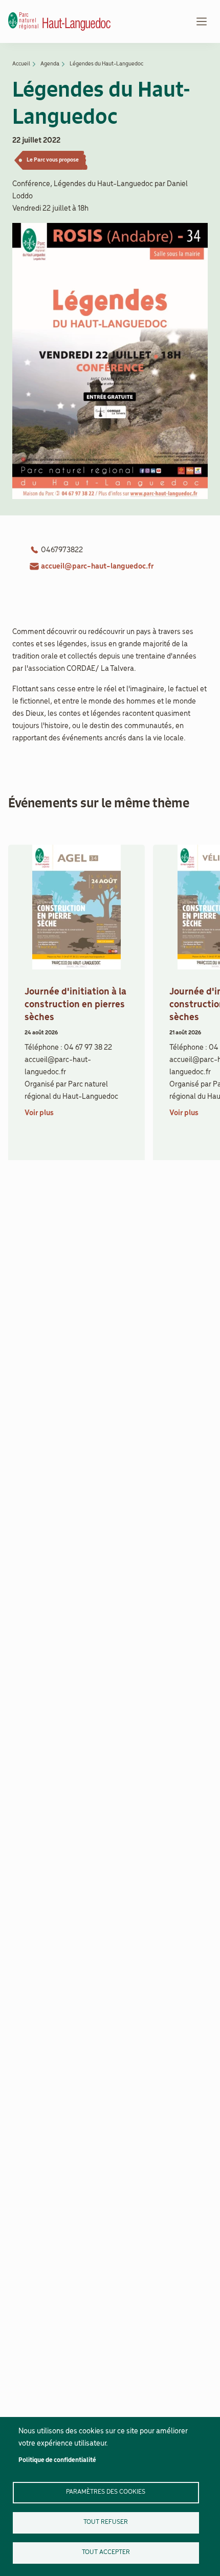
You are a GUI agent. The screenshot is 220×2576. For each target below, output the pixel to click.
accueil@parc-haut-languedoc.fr (97, 567)
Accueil (21, 64)
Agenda (50, 64)
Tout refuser (106, 2522)
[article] (76, 1007)
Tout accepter (106, 2552)
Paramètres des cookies (106, 2492)
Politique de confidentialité (57, 2460)
